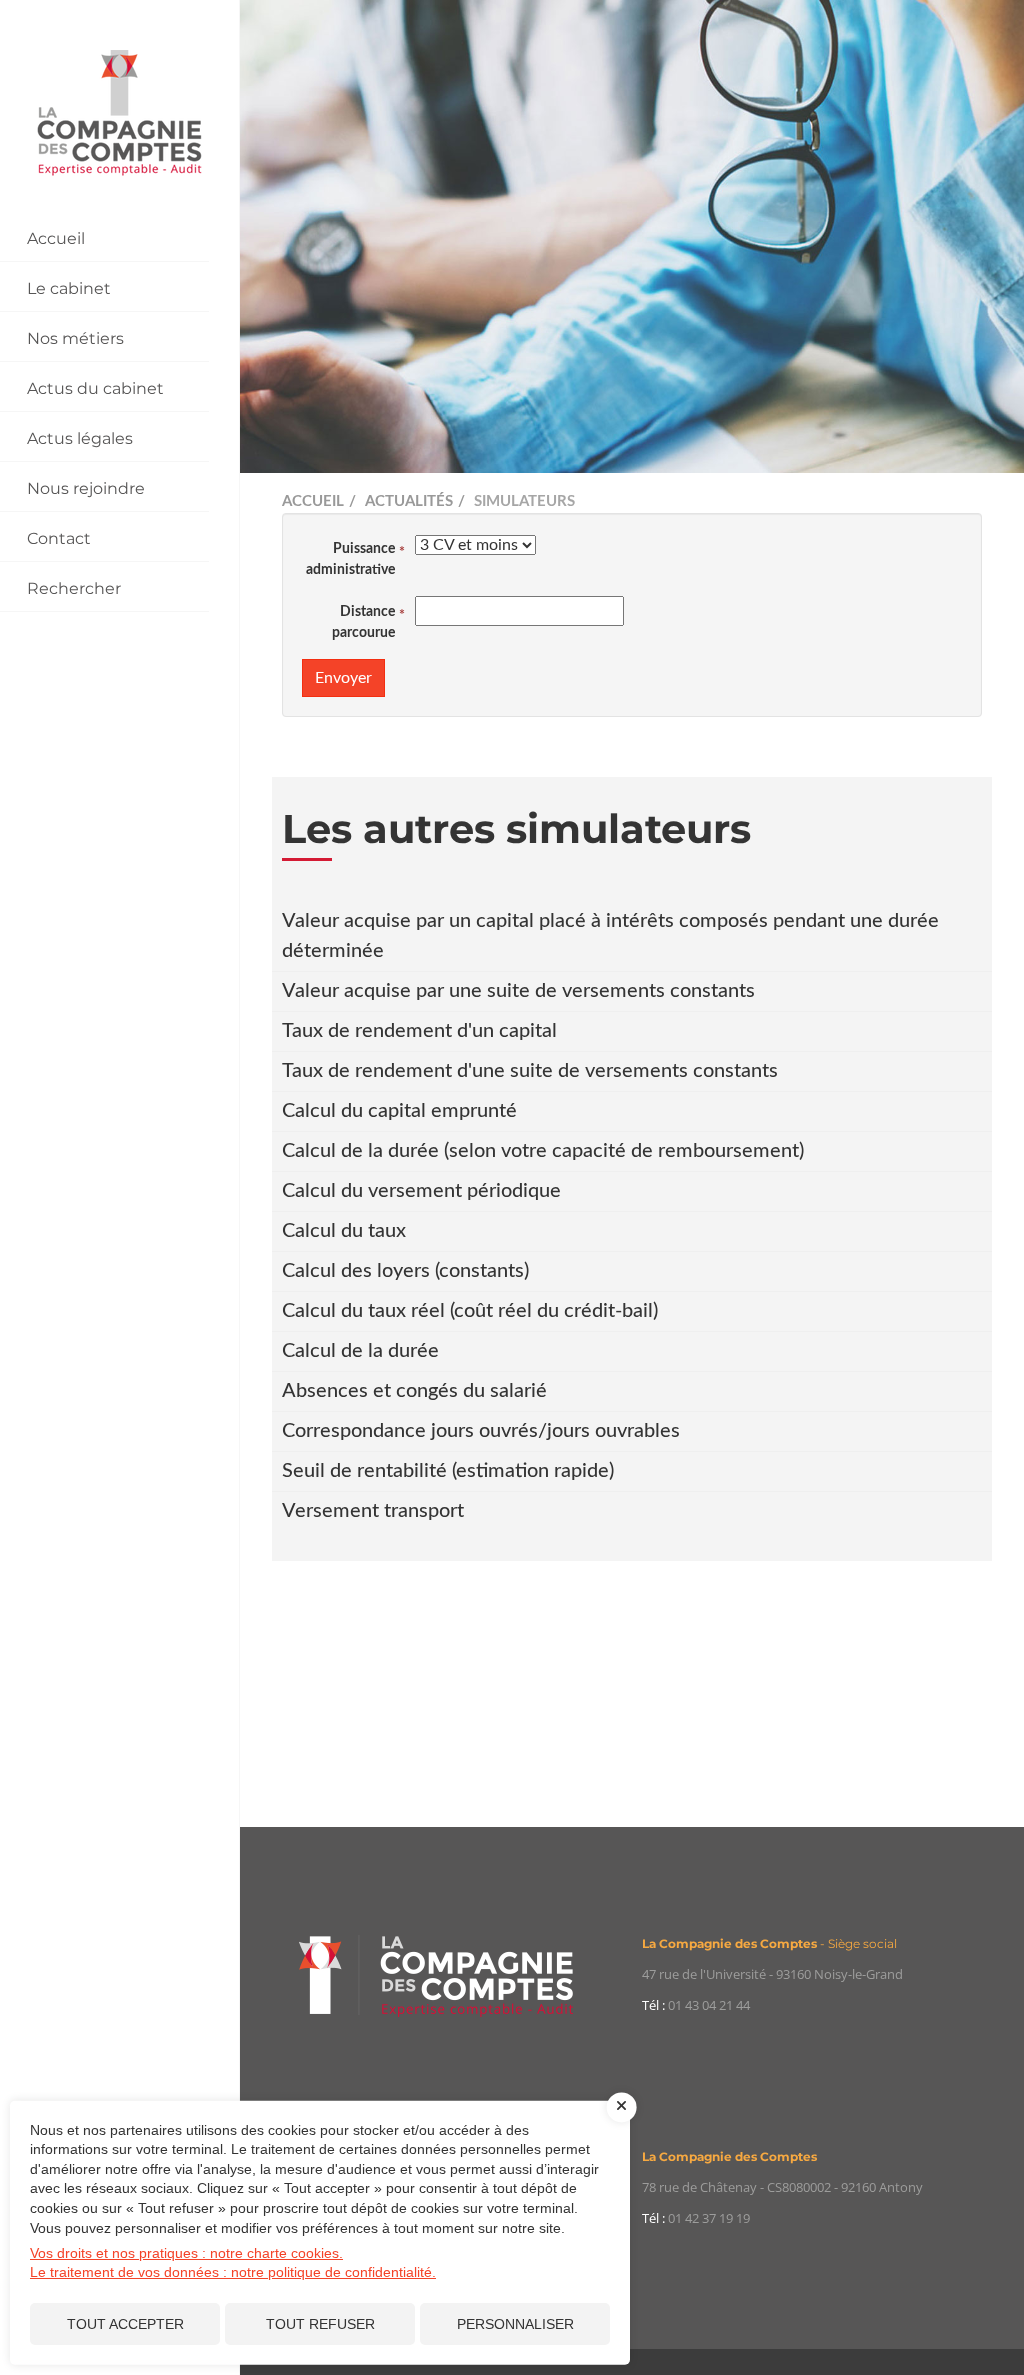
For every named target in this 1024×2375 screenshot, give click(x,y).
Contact (59, 538)
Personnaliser (515, 2324)
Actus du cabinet (95, 388)
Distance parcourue (363, 622)
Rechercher (74, 588)
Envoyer (343, 678)
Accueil (56, 238)
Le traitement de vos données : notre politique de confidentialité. (233, 2272)
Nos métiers (75, 338)
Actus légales (80, 438)
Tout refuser (320, 2324)
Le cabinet (69, 288)
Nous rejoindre (86, 488)
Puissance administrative (350, 559)
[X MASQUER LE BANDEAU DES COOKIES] (622, 2107)
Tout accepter (125, 2324)
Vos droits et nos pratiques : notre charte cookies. (186, 2253)
